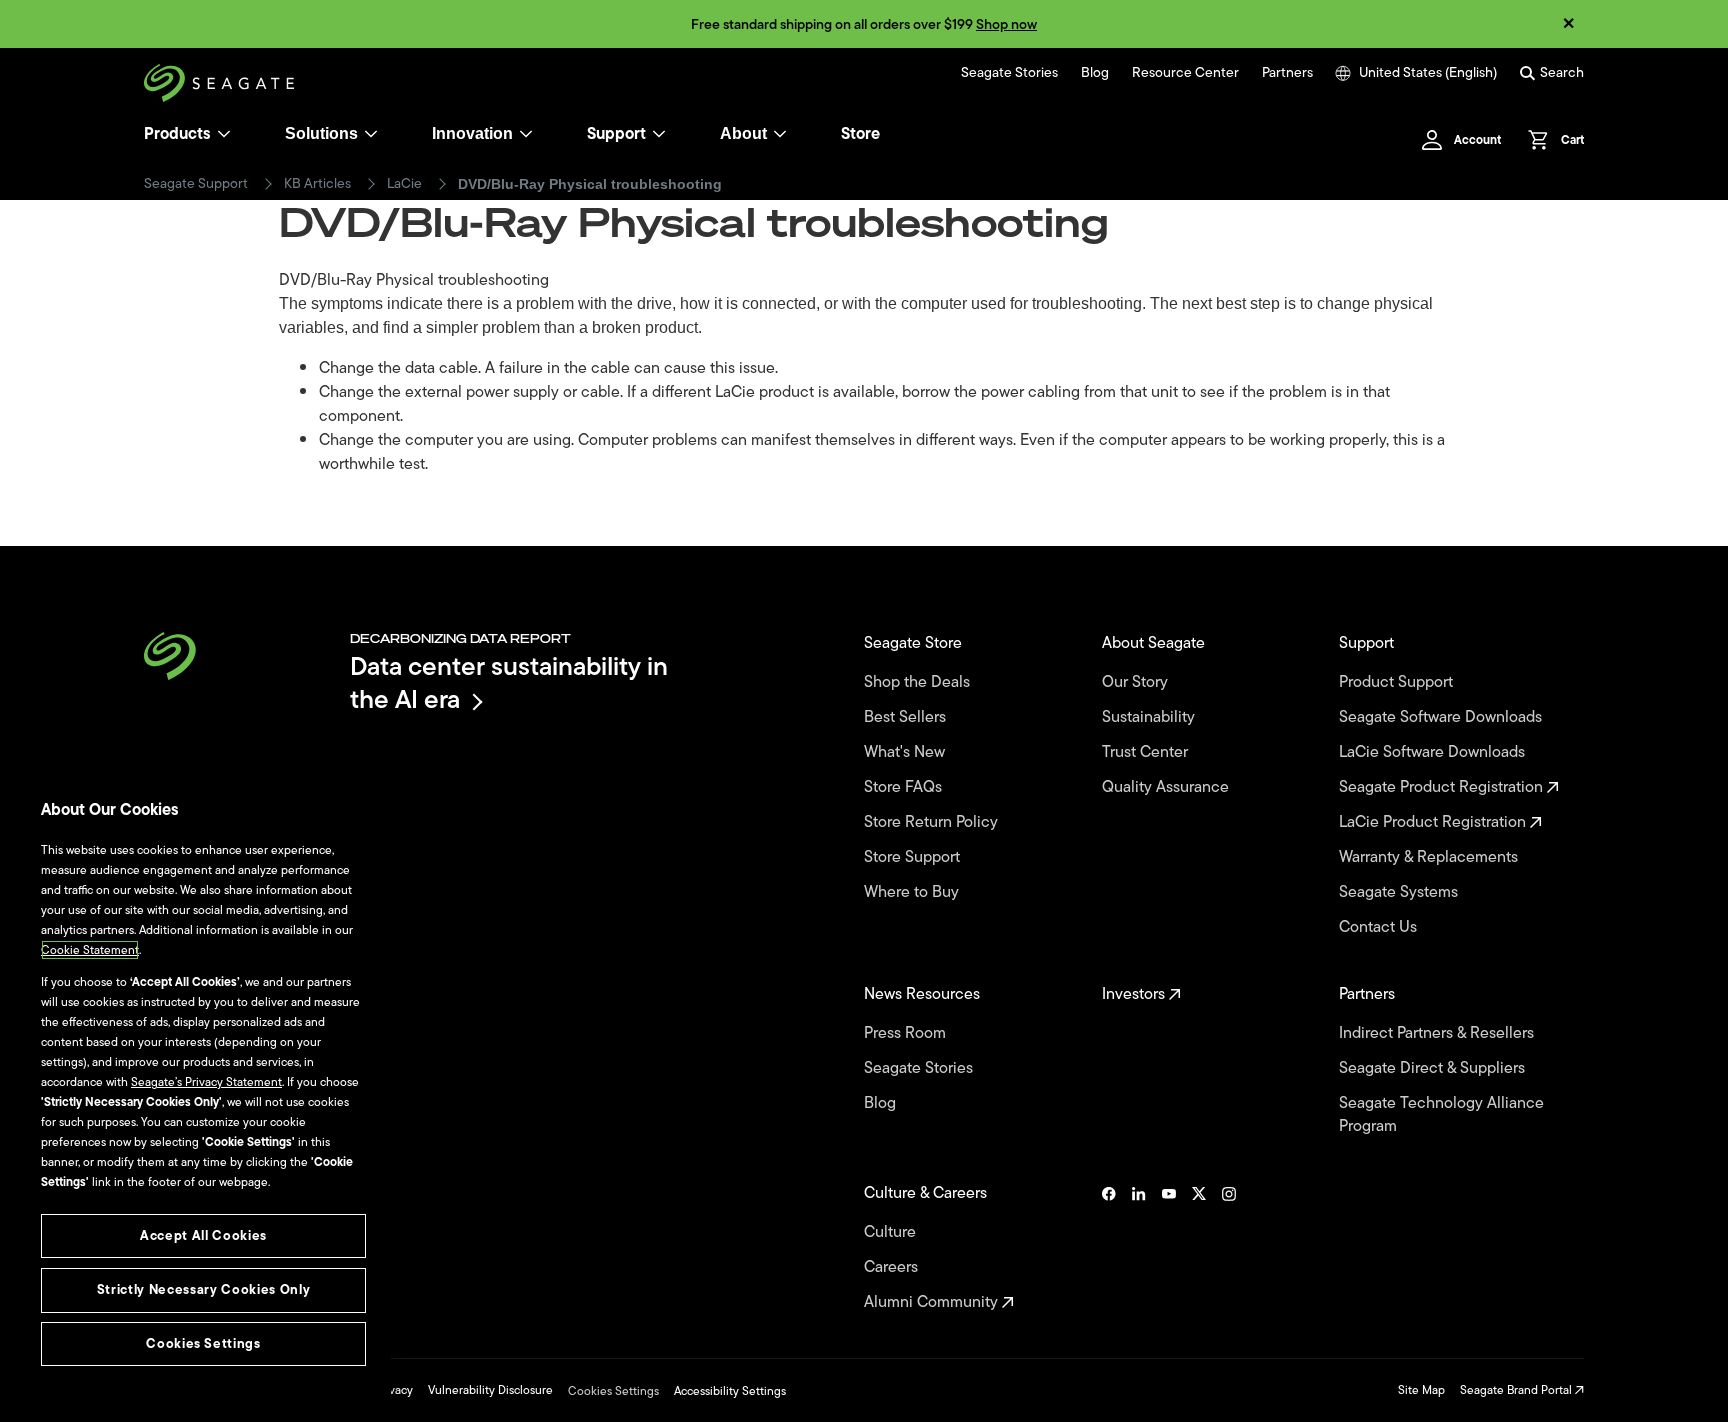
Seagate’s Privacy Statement (206, 1082)
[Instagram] (1229, 1248)
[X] (1199, 1248)
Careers (893, 1267)
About (743, 133)
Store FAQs (905, 787)
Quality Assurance (1167, 787)
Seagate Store (915, 643)
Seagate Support (196, 184)
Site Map (1421, 1390)
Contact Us (1380, 927)
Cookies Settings (613, 1391)
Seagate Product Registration (1443, 787)
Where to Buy (913, 892)
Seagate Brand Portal (1517, 1390)
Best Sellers (907, 717)
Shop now (1006, 24)
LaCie (404, 184)
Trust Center (1147, 752)
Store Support (914, 857)
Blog (1095, 73)
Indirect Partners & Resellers (1438, 1033)
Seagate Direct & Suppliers (1434, 1068)
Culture (892, 1232)
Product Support (1398, 682)
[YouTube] (1169, 1248)
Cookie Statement (90, 950)
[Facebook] (1109, 1248)
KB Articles (317, 184)
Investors (1135, 994)
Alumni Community (933, 1302)
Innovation (472, 133)
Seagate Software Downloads (1442, 717)
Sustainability (1150, 717)
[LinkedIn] (1139, 1248)
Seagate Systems (1400, 892)
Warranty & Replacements (1430, 857)
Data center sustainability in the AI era (509, 682)
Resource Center (1185, 73)
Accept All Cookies (203, 1235)
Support (616, 134)
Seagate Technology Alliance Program (1441, 1115)
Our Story (1137, 682)
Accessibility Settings (730, 1391)
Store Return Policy (933, 822)
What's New (906, 752)
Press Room (907, 1033)
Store (860, 134)
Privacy (394, 1390)
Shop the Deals (921, 682)
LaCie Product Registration (1434, 822)
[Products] (224, 134)
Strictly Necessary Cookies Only (203, 1289)
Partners (1287, 73)
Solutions (321, 133)
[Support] (659, 134)
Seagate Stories (1009, 73)
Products (177, 134)
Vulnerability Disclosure (490, 1390)
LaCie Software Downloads (1434, 752)
